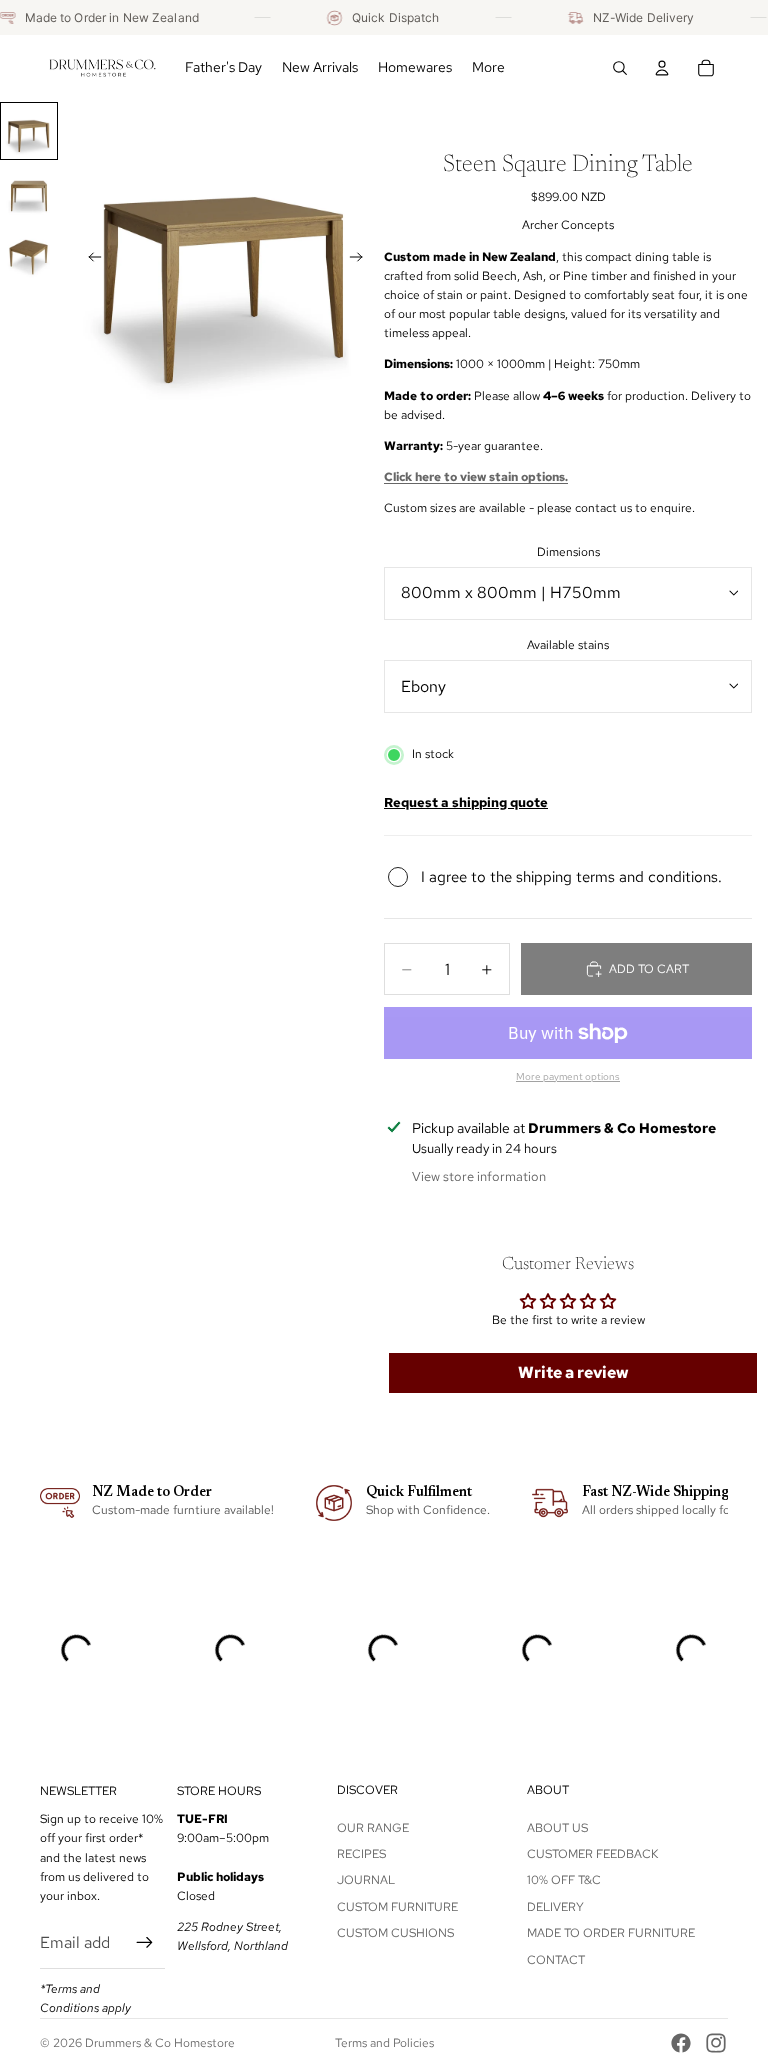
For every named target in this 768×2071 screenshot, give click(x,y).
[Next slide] (362, 260)
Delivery (555, 1907)
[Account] (662, 68)
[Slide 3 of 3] (29, 254)
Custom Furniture (397, 1907)
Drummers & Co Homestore (160, 2043)
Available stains (568, 645)
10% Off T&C (564, 1881)
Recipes (361, 1854)
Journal (366, 1881)
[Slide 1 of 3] (29, 131)
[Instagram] (716, 2043)
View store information (479, 1176)
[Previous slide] (89, 260)
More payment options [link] (568, 1076)
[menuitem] (488, 68)
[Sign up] (145, 1943)
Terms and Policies (384, 2043)
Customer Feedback (592, 1854)
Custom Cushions (395, 1933)
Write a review (573, 1372)
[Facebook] (681, 2043)
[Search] (620, 68)
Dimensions (568, 552)
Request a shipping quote (466, 802)
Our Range (373, 1828)
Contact (556, 1960)
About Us (557, 1828)
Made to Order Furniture (611, 1933)
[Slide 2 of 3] (29, 193)
